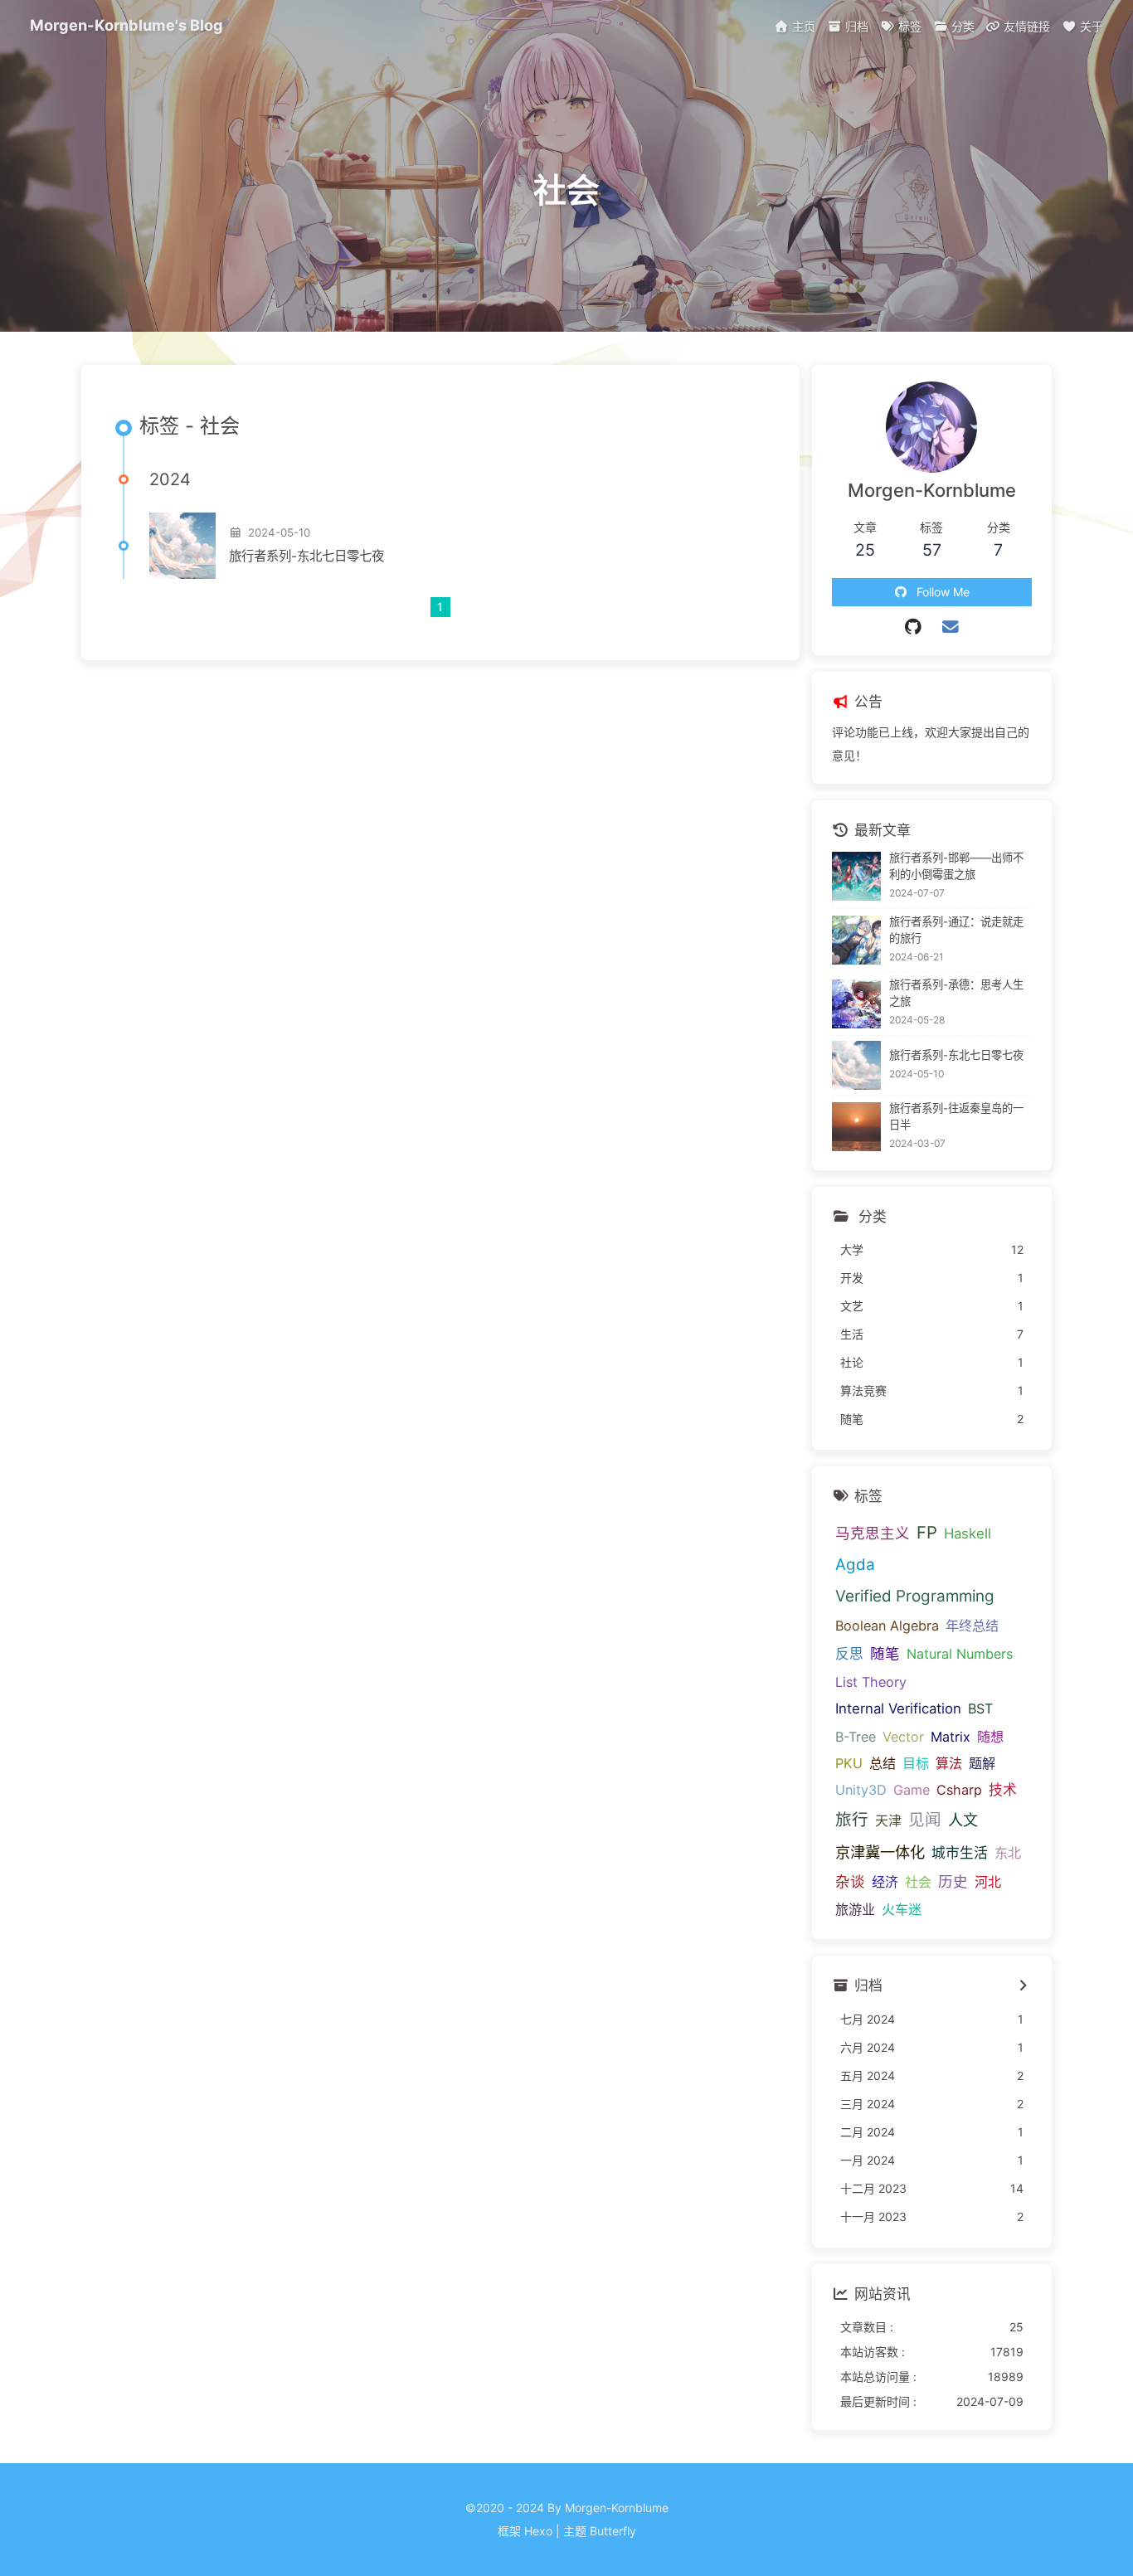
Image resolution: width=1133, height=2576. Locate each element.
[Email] (950, 627)
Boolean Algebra (887, 1626)
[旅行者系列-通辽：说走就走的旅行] (856, 940)
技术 (1003, 1790)
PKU (849, 1763)
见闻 (925, 1820)
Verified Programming (915, 1596)
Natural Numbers (960, 1654)
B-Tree (856, 1737)
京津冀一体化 (880, 1852)
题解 (982, 1763)
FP (927, 1532)
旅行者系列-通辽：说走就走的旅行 (956, 930)
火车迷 (902, 1909)
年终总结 (972, 1626)
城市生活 (960, 1853)
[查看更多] (1023, 1986)
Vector (903, 1737)
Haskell (968, 1533)
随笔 (885, 1653)
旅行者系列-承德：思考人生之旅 (956, 993)
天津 (888, 1820)
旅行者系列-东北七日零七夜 (306, 556)
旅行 (852, 1820)
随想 (990, 1737)
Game (912, 1790)
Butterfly (613, 2531)
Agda (855, 1565)
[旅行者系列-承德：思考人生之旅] (856, 1004)
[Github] (914, 627)
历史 (953, 1881)
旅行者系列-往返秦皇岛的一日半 (956, 1116)
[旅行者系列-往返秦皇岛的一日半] (856, 1127)
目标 (916, 1763)
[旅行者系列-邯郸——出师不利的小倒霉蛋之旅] (856, 876)
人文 (963, 1820)
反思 (849, 1654)
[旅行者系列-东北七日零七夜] (182, 546)
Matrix (951, 1737)
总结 (883, 1763)
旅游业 (855, 1909)
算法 (949, 1763)
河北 (988, 1882)
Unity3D (861, 1790)
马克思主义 (873, 1533)
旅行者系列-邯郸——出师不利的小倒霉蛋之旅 (956, 866)
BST (980, 1708)
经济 (885, 1882)
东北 (1008, 1853)
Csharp (959, 1790)
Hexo (538, 2531)
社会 (918, 1882)
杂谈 (850, 1881)
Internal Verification (898, 1708)
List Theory (871, 1682)
